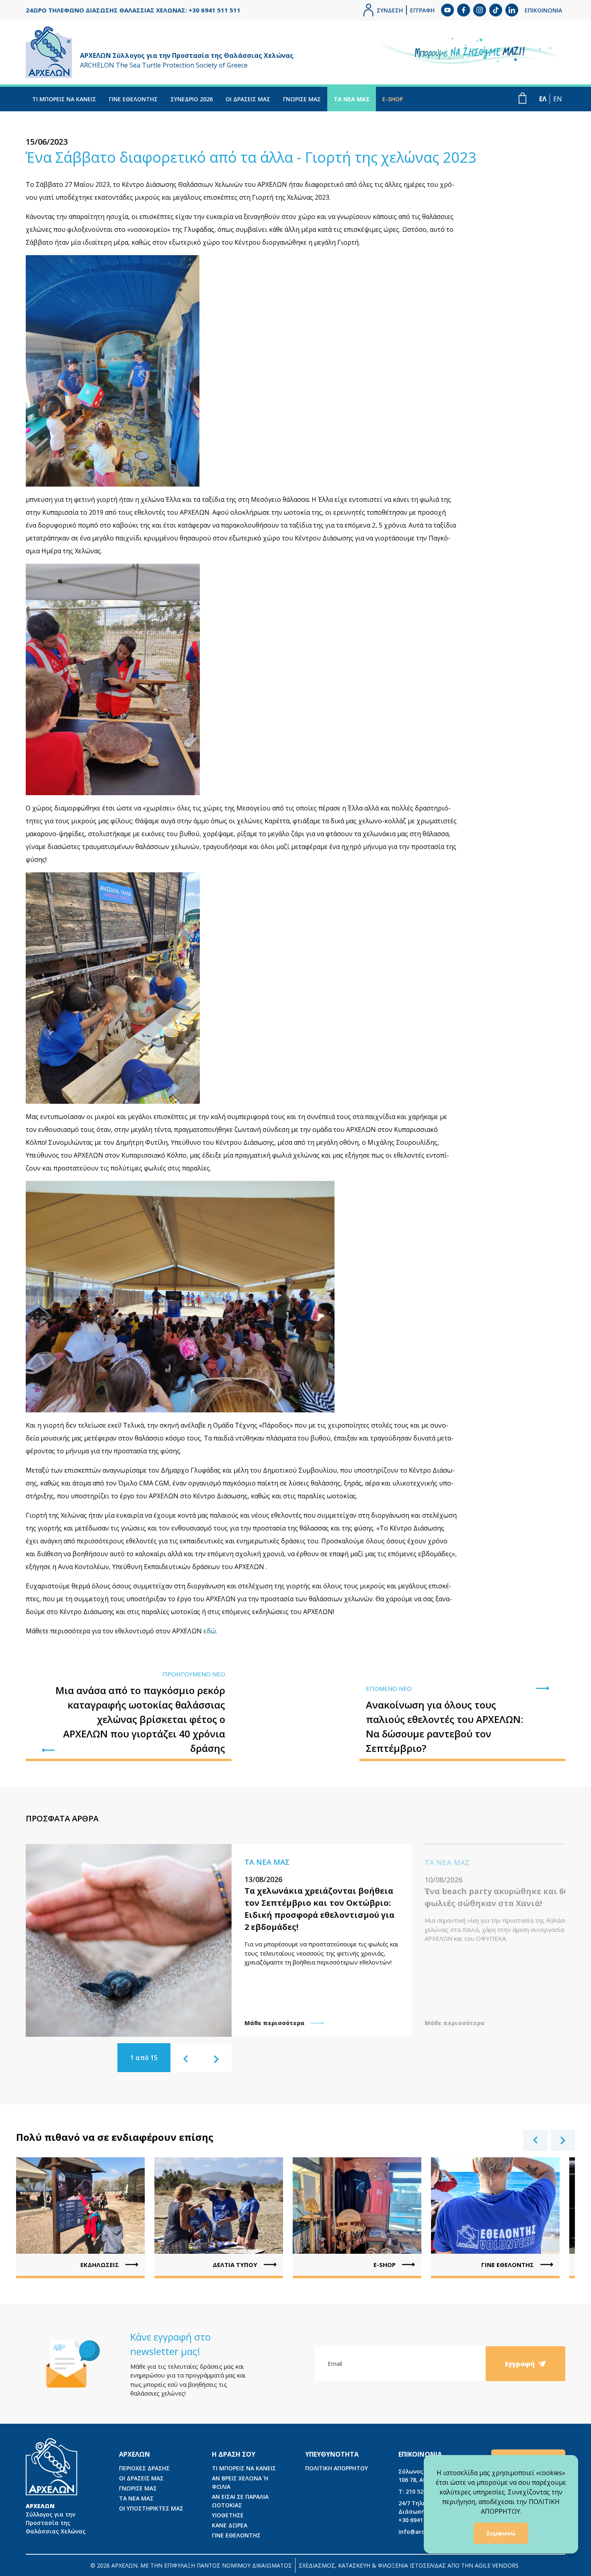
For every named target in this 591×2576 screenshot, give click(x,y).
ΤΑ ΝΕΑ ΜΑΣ (352, 99)
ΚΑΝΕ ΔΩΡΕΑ (230, 2525)
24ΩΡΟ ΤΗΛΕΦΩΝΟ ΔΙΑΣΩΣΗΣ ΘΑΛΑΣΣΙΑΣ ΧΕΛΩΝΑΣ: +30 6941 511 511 (133, 10)
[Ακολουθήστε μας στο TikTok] (496, 10)
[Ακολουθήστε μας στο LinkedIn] (512, 10)
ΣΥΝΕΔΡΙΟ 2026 (192, 99)
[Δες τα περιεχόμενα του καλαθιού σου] (522, 98)
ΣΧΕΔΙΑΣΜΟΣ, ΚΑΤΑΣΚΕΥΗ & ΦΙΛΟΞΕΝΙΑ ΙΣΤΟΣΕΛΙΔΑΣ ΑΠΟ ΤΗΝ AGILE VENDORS (409, 2565)
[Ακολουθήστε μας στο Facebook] (464, 10)
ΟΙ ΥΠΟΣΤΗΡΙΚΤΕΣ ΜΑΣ (151, 2508)
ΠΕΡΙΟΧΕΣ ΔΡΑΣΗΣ (144, 2468)
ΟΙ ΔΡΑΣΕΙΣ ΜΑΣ (248, 99)
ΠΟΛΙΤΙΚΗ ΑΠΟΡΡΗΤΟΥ (337, 2468)
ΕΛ (543, 99)
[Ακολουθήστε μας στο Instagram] (480, 10)
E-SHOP (393, 99)
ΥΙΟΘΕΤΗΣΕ (228, 2515)
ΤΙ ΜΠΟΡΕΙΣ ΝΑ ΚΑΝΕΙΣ (64, 99)
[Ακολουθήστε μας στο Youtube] (447, 10)
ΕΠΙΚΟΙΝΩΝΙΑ (543, 10)
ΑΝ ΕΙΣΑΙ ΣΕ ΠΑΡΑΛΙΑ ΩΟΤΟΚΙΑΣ (240, 2501)
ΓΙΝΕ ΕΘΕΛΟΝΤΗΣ (133, 99)
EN (558, 99)
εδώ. (210, 1631)
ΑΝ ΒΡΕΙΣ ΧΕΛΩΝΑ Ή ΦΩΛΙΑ (240, 2482)
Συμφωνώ (501, 2533)
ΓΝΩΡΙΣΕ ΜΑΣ (302, 99)
